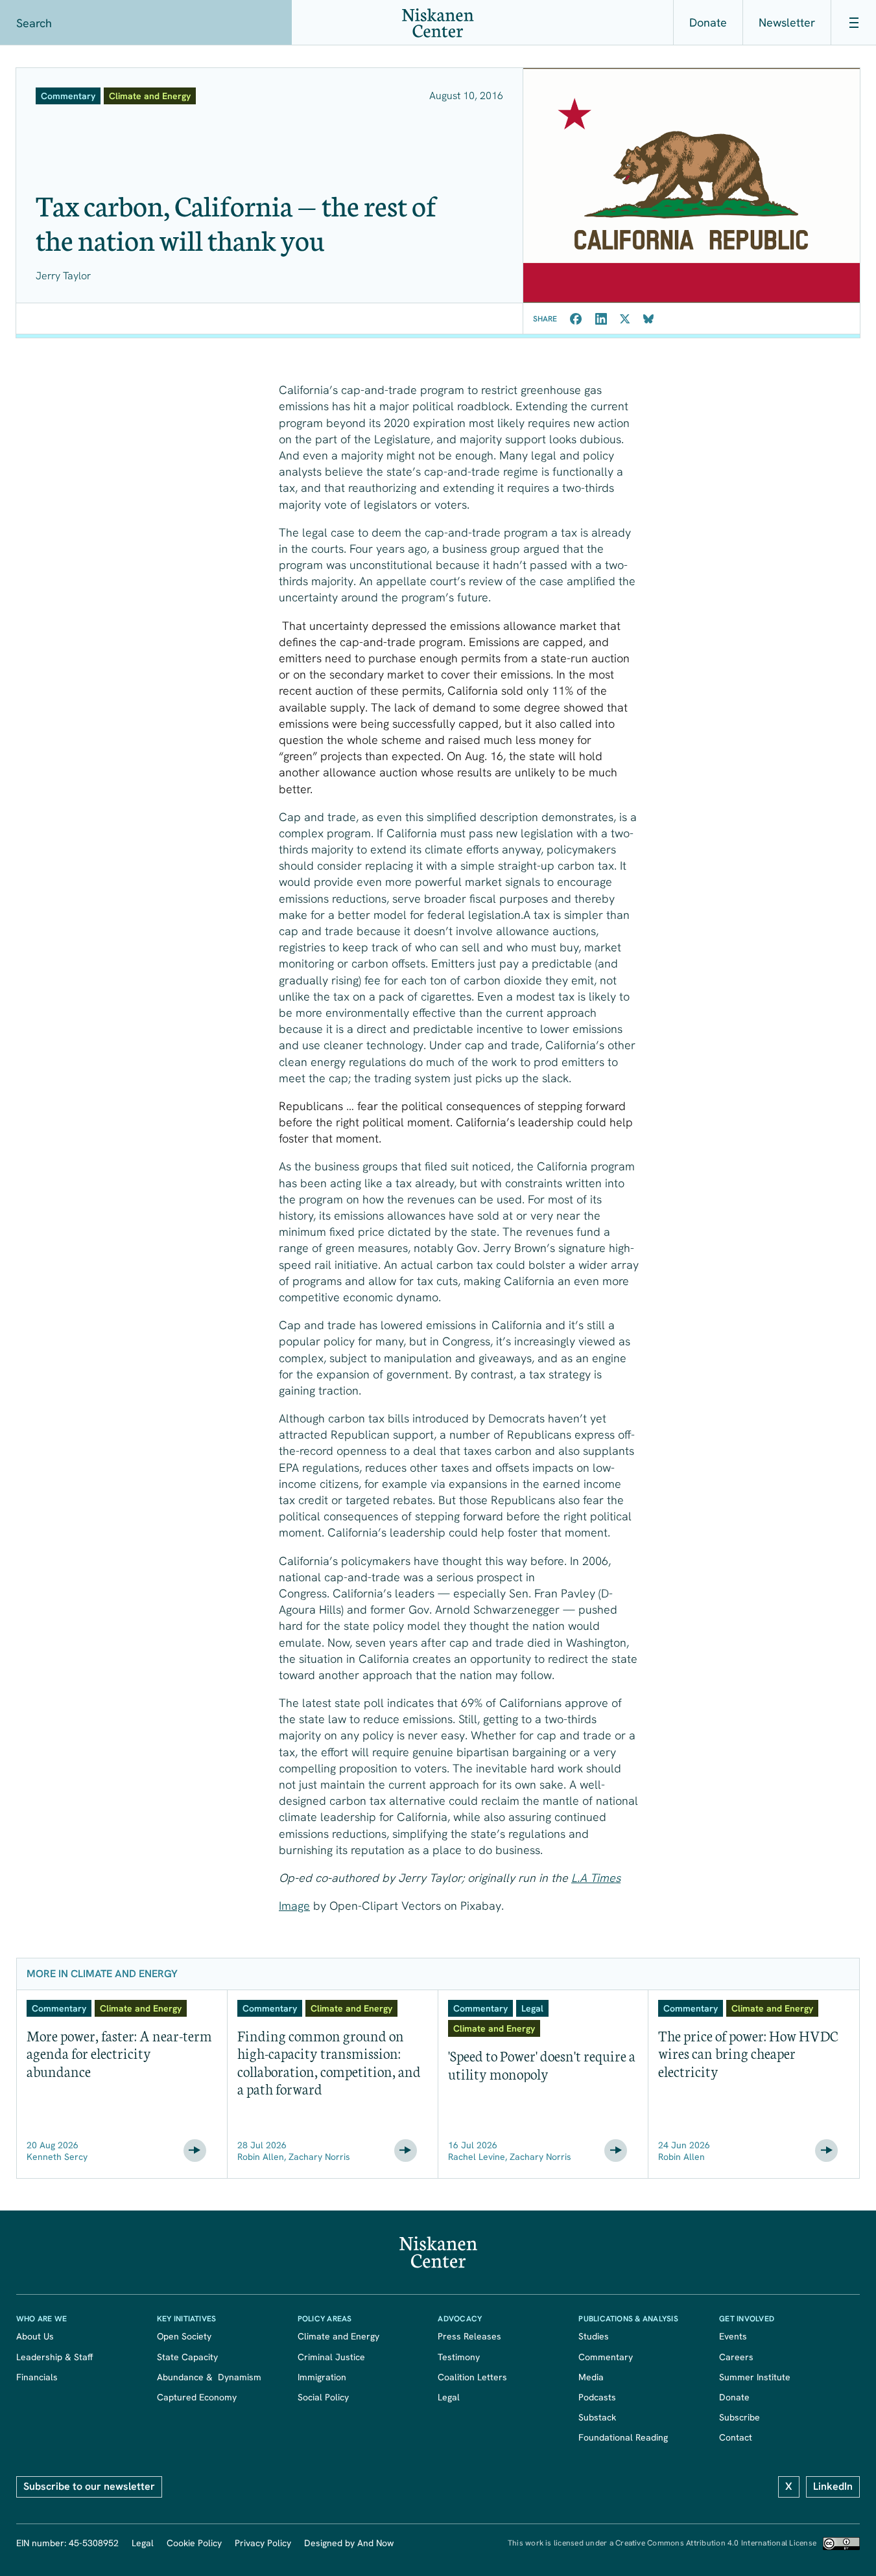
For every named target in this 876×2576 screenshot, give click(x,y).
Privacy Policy (263, 2543)
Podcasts (597, 2397)
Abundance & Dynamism (209, 2377)
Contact (736, 2437)
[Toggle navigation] (853, 23)
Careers (736, 2357)
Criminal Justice (331, 2357)
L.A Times (596, 1878)
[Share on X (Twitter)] (625, 319)
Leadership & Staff (54, 2357)
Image (294, 1906)
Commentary (606, 2357)
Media (591, 2377)
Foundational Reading (623, 2437)
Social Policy (323, 2397)
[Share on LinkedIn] (601, 319)
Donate (708, 22)
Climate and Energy (338, 2336)
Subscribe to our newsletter (89, 2486)
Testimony (459, 2357)
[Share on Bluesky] (648, 319)
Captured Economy (197, 2397)
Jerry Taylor (63, 276)
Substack (597, 2417)
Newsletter (787, 22)
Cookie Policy (194, 2543)
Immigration (322, 2377)
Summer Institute (755, 2377)
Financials (37, 2377)
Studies (594, 2336)
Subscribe (740, 2417)
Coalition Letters (472, 2377)
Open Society (184, 2336)
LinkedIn (833, 2486)
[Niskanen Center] (438, 23)
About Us (35, 2336)
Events (733, 2336)
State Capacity (187, 2357)
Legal (449, 2397)
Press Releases (469, 2336)
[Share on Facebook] (576, 319)
